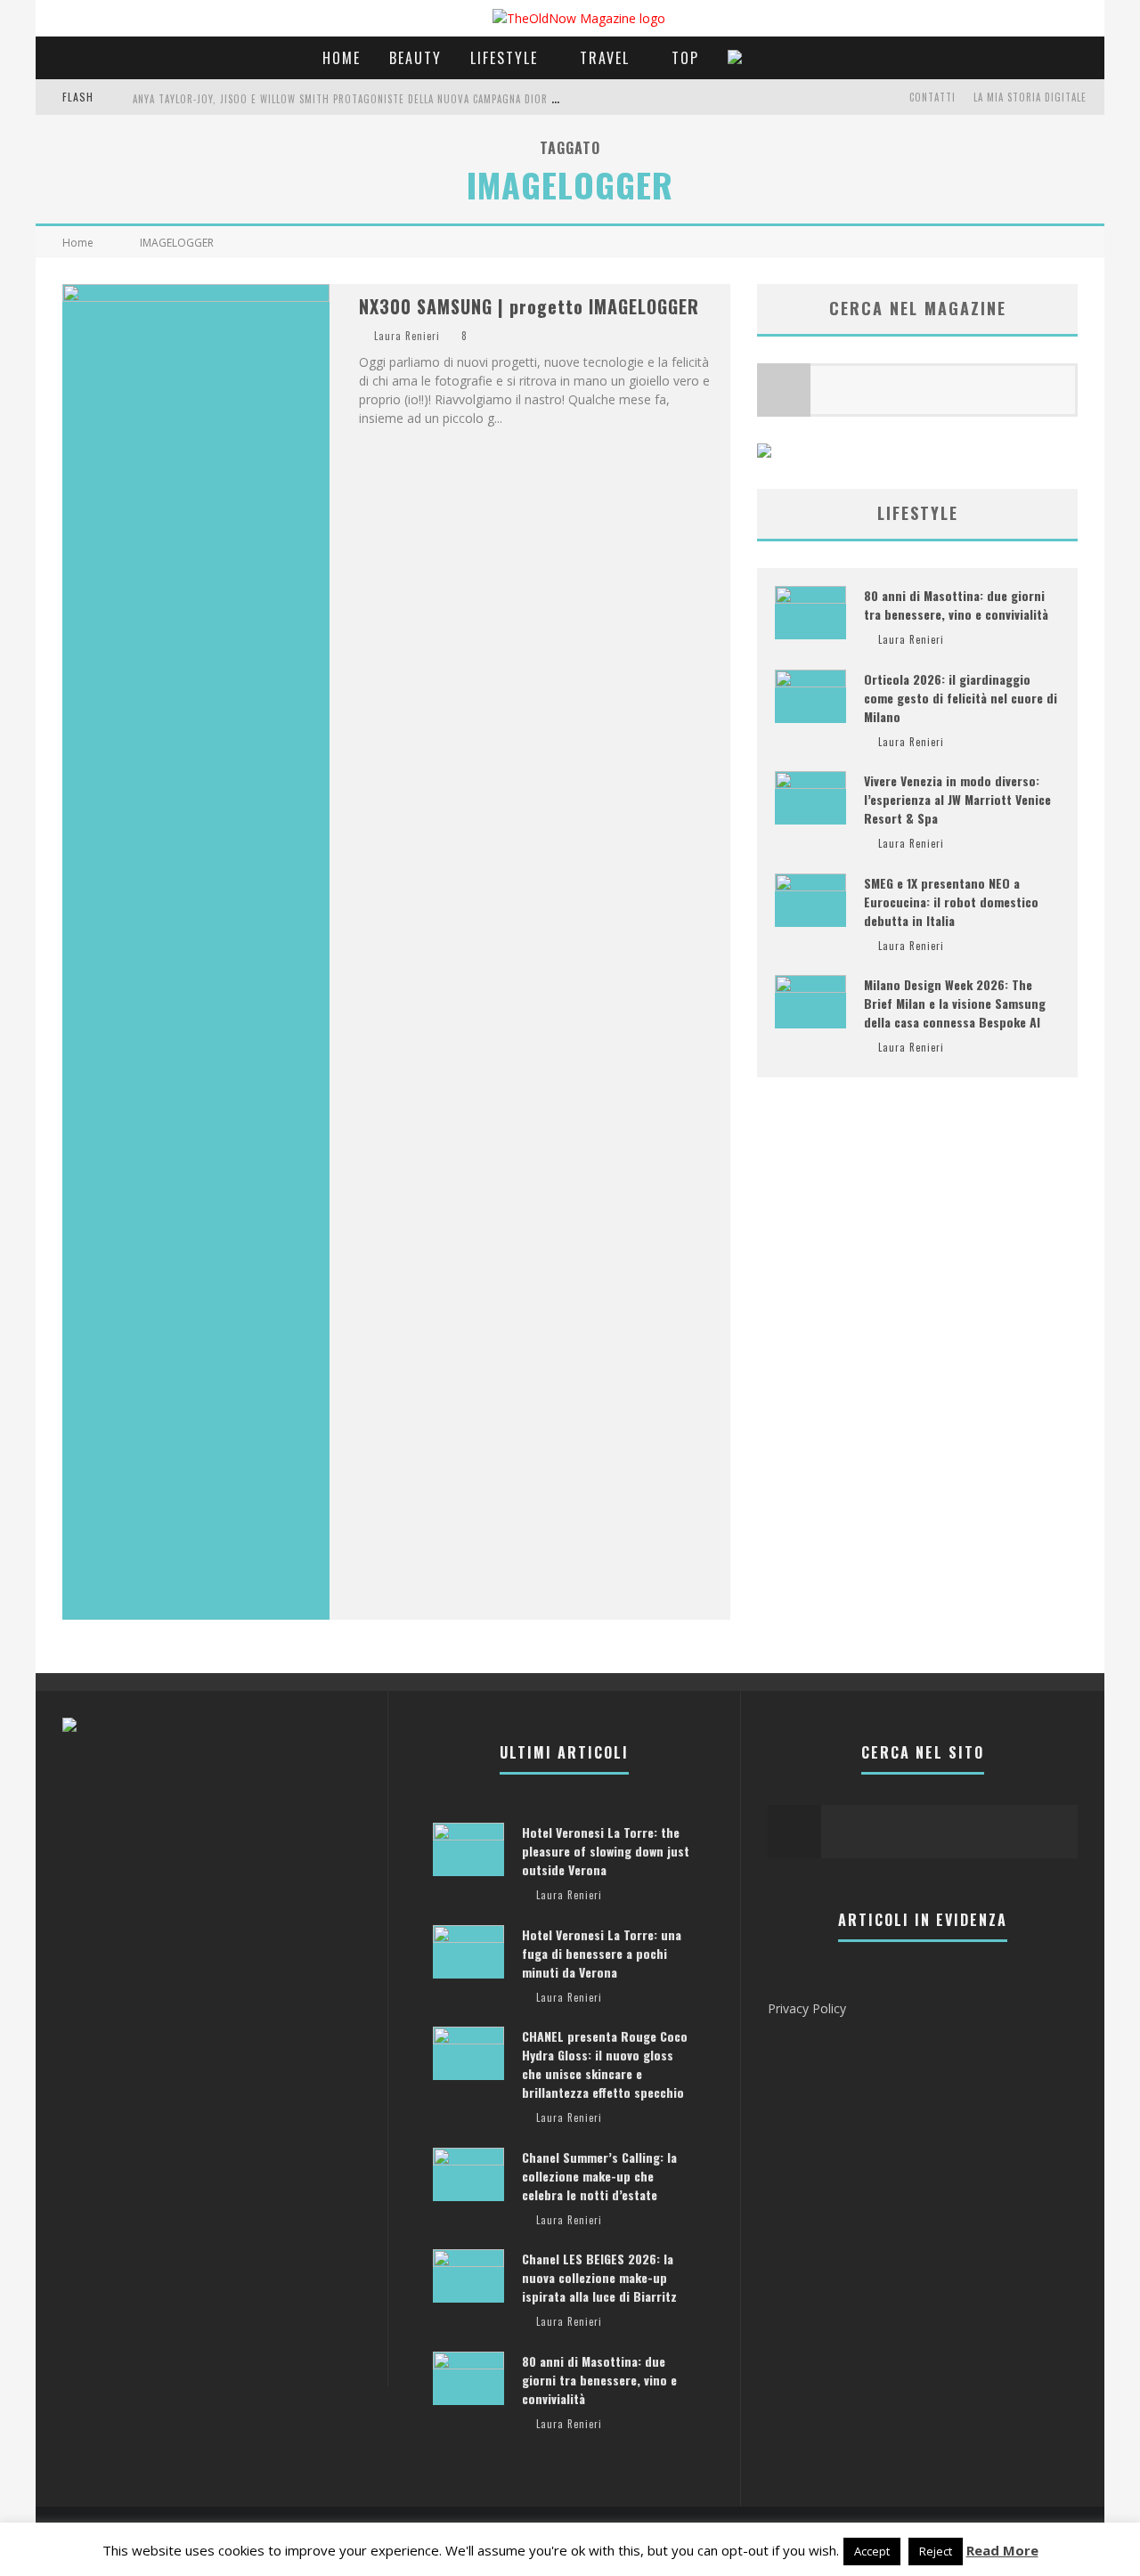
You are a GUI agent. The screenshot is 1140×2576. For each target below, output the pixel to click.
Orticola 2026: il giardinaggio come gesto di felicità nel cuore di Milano (961, 698)
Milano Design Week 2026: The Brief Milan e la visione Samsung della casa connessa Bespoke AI (955, 1003)
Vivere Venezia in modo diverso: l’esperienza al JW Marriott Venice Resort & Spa (957, 799)
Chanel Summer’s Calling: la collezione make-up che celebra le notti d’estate (599, 2176)
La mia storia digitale (1030, 97)
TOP (685, 58)
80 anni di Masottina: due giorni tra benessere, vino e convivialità (956, 605)
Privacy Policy (807, 2008)
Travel (605, 58)
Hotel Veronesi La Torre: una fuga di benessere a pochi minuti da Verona (602, 1953)
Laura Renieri (407, 336)
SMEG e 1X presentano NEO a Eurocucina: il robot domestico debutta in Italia (951, 902)
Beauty (415, 58)
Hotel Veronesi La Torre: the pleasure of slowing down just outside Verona (606, 1851)
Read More (1002, 2550)
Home (342, 58)
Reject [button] (936, 2551)
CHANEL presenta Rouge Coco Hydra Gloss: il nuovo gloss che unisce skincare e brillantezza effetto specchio (605, 2064)
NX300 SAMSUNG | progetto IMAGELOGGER (529, 306)
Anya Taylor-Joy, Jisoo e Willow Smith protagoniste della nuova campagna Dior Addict (358, 99)
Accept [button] (872, 2551)
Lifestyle (504, 58)
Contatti (932, 97)
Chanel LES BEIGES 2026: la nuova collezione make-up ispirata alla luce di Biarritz (599, 2277)
